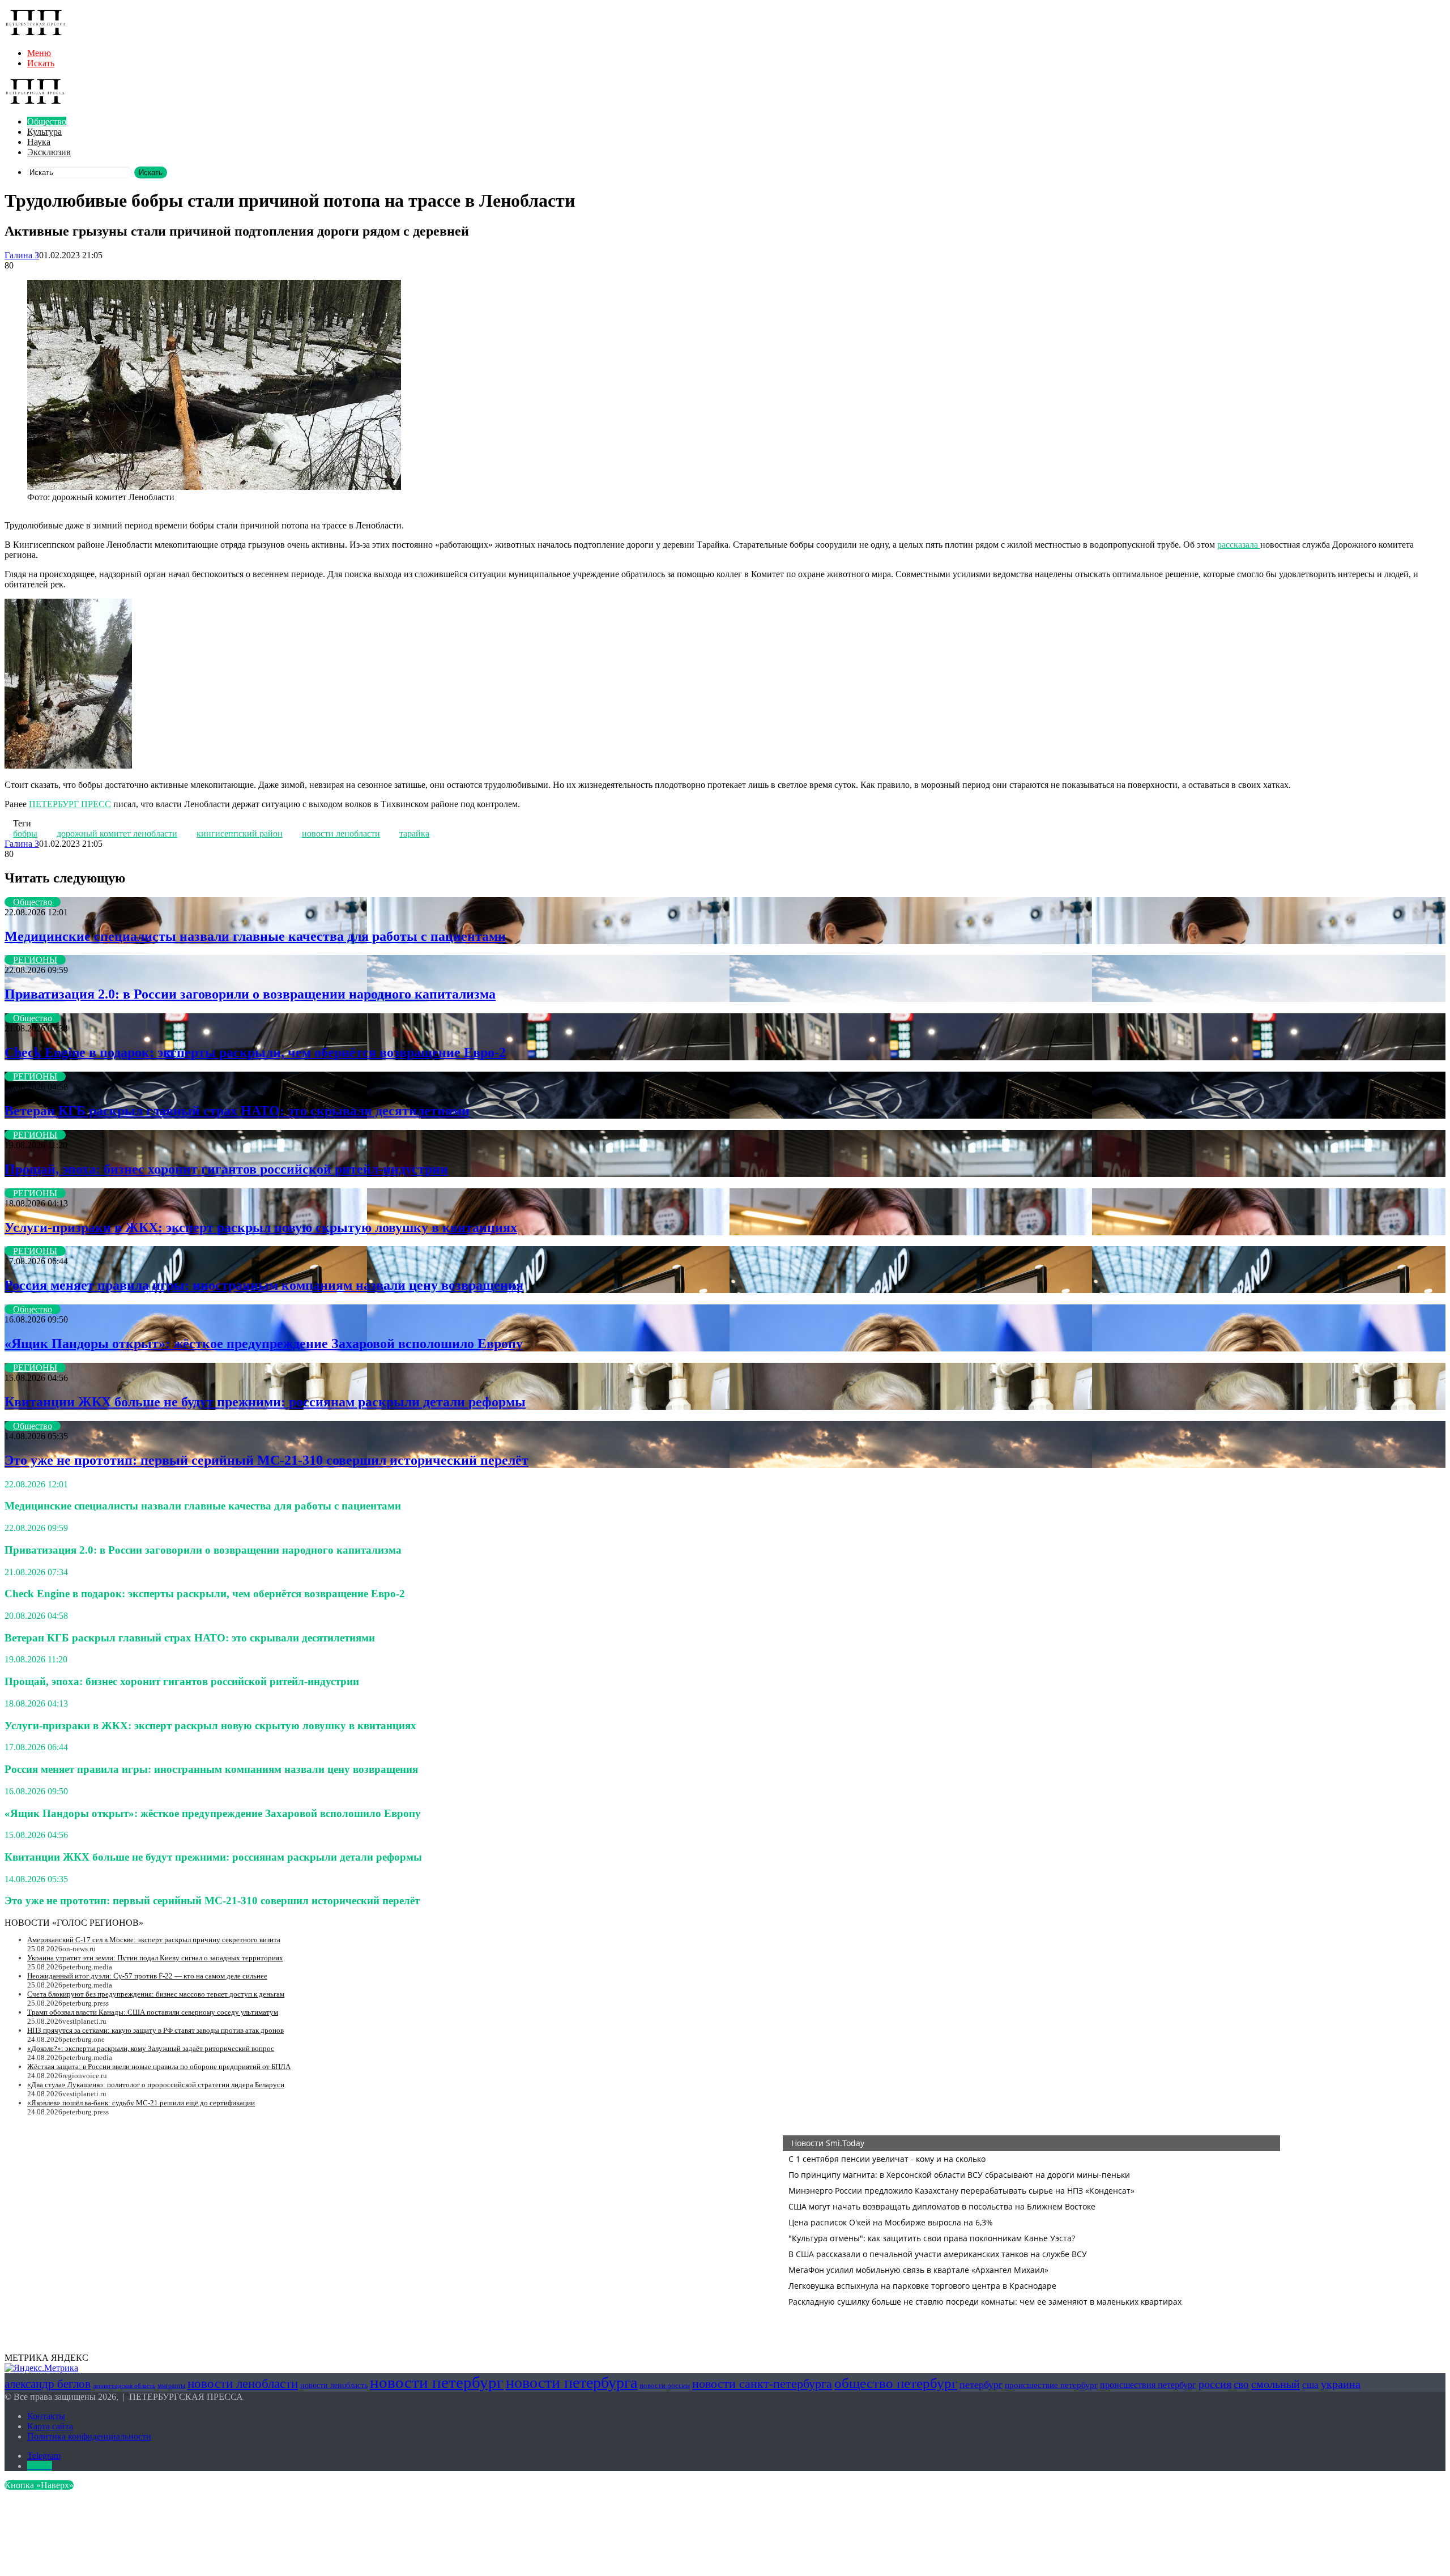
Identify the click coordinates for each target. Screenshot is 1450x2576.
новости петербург (437, 2382)
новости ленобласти (341, 833)
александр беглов (48, 2384)
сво (1241, 2384)
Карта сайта (50, 2426)
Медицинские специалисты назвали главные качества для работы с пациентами (255, 936)
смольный (1276, 2384)
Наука (39, 142)
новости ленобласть (334, 2385)
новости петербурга (572, 2383)
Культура (44, 132)
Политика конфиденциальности (89, 2436)
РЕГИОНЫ (35, 960)
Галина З (22, 255)
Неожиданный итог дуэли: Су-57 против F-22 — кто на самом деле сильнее (147, 1976)
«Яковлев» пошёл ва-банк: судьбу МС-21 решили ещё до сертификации (141, 2103)
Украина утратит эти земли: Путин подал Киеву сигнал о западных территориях (155, 1958)
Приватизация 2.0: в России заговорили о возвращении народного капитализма (250, 994)
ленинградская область (124, 2386)
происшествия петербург (1148, 2385)
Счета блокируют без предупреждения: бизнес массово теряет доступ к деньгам (156, 1994)
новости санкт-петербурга (762, 2384)
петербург (981, 2385)
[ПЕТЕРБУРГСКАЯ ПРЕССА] (36, 34)
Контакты (46, 2416)
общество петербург (896, 2383)
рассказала (1239, 545)
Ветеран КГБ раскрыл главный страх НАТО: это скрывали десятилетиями (237, 1111)
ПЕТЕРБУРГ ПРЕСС (70, 804)
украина (1341, 2384)
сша (1310, 2385)
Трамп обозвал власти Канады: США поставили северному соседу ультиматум (153, 2012)
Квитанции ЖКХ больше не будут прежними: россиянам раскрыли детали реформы (265, 1402)
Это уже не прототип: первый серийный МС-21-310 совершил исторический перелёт (266, 1460)
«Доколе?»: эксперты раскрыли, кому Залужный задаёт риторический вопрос (151, 2048)
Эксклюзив (49, 152)
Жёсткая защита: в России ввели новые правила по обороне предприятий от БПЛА (159, 2067)
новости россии (665, 2385)
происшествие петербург (1051, 2385)
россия (1215, 2384)
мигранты (171, 2386)
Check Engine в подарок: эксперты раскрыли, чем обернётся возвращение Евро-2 (255, 1052)
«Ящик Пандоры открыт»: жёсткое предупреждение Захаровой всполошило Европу (264, 1344)
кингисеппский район (240, 833)
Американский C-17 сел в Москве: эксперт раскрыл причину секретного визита (154, 1940)
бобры (25, 833)
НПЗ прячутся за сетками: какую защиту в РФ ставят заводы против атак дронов (155, 2030)
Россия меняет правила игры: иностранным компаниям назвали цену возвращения (264, 1285)
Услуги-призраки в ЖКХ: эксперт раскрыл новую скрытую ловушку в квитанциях (261, 1227)
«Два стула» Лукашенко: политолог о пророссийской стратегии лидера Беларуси (156, 2085)
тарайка (414, 833)
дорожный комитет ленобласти (117, 833)
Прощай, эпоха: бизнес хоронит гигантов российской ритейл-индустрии (226, 1169)
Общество (47, 121)
